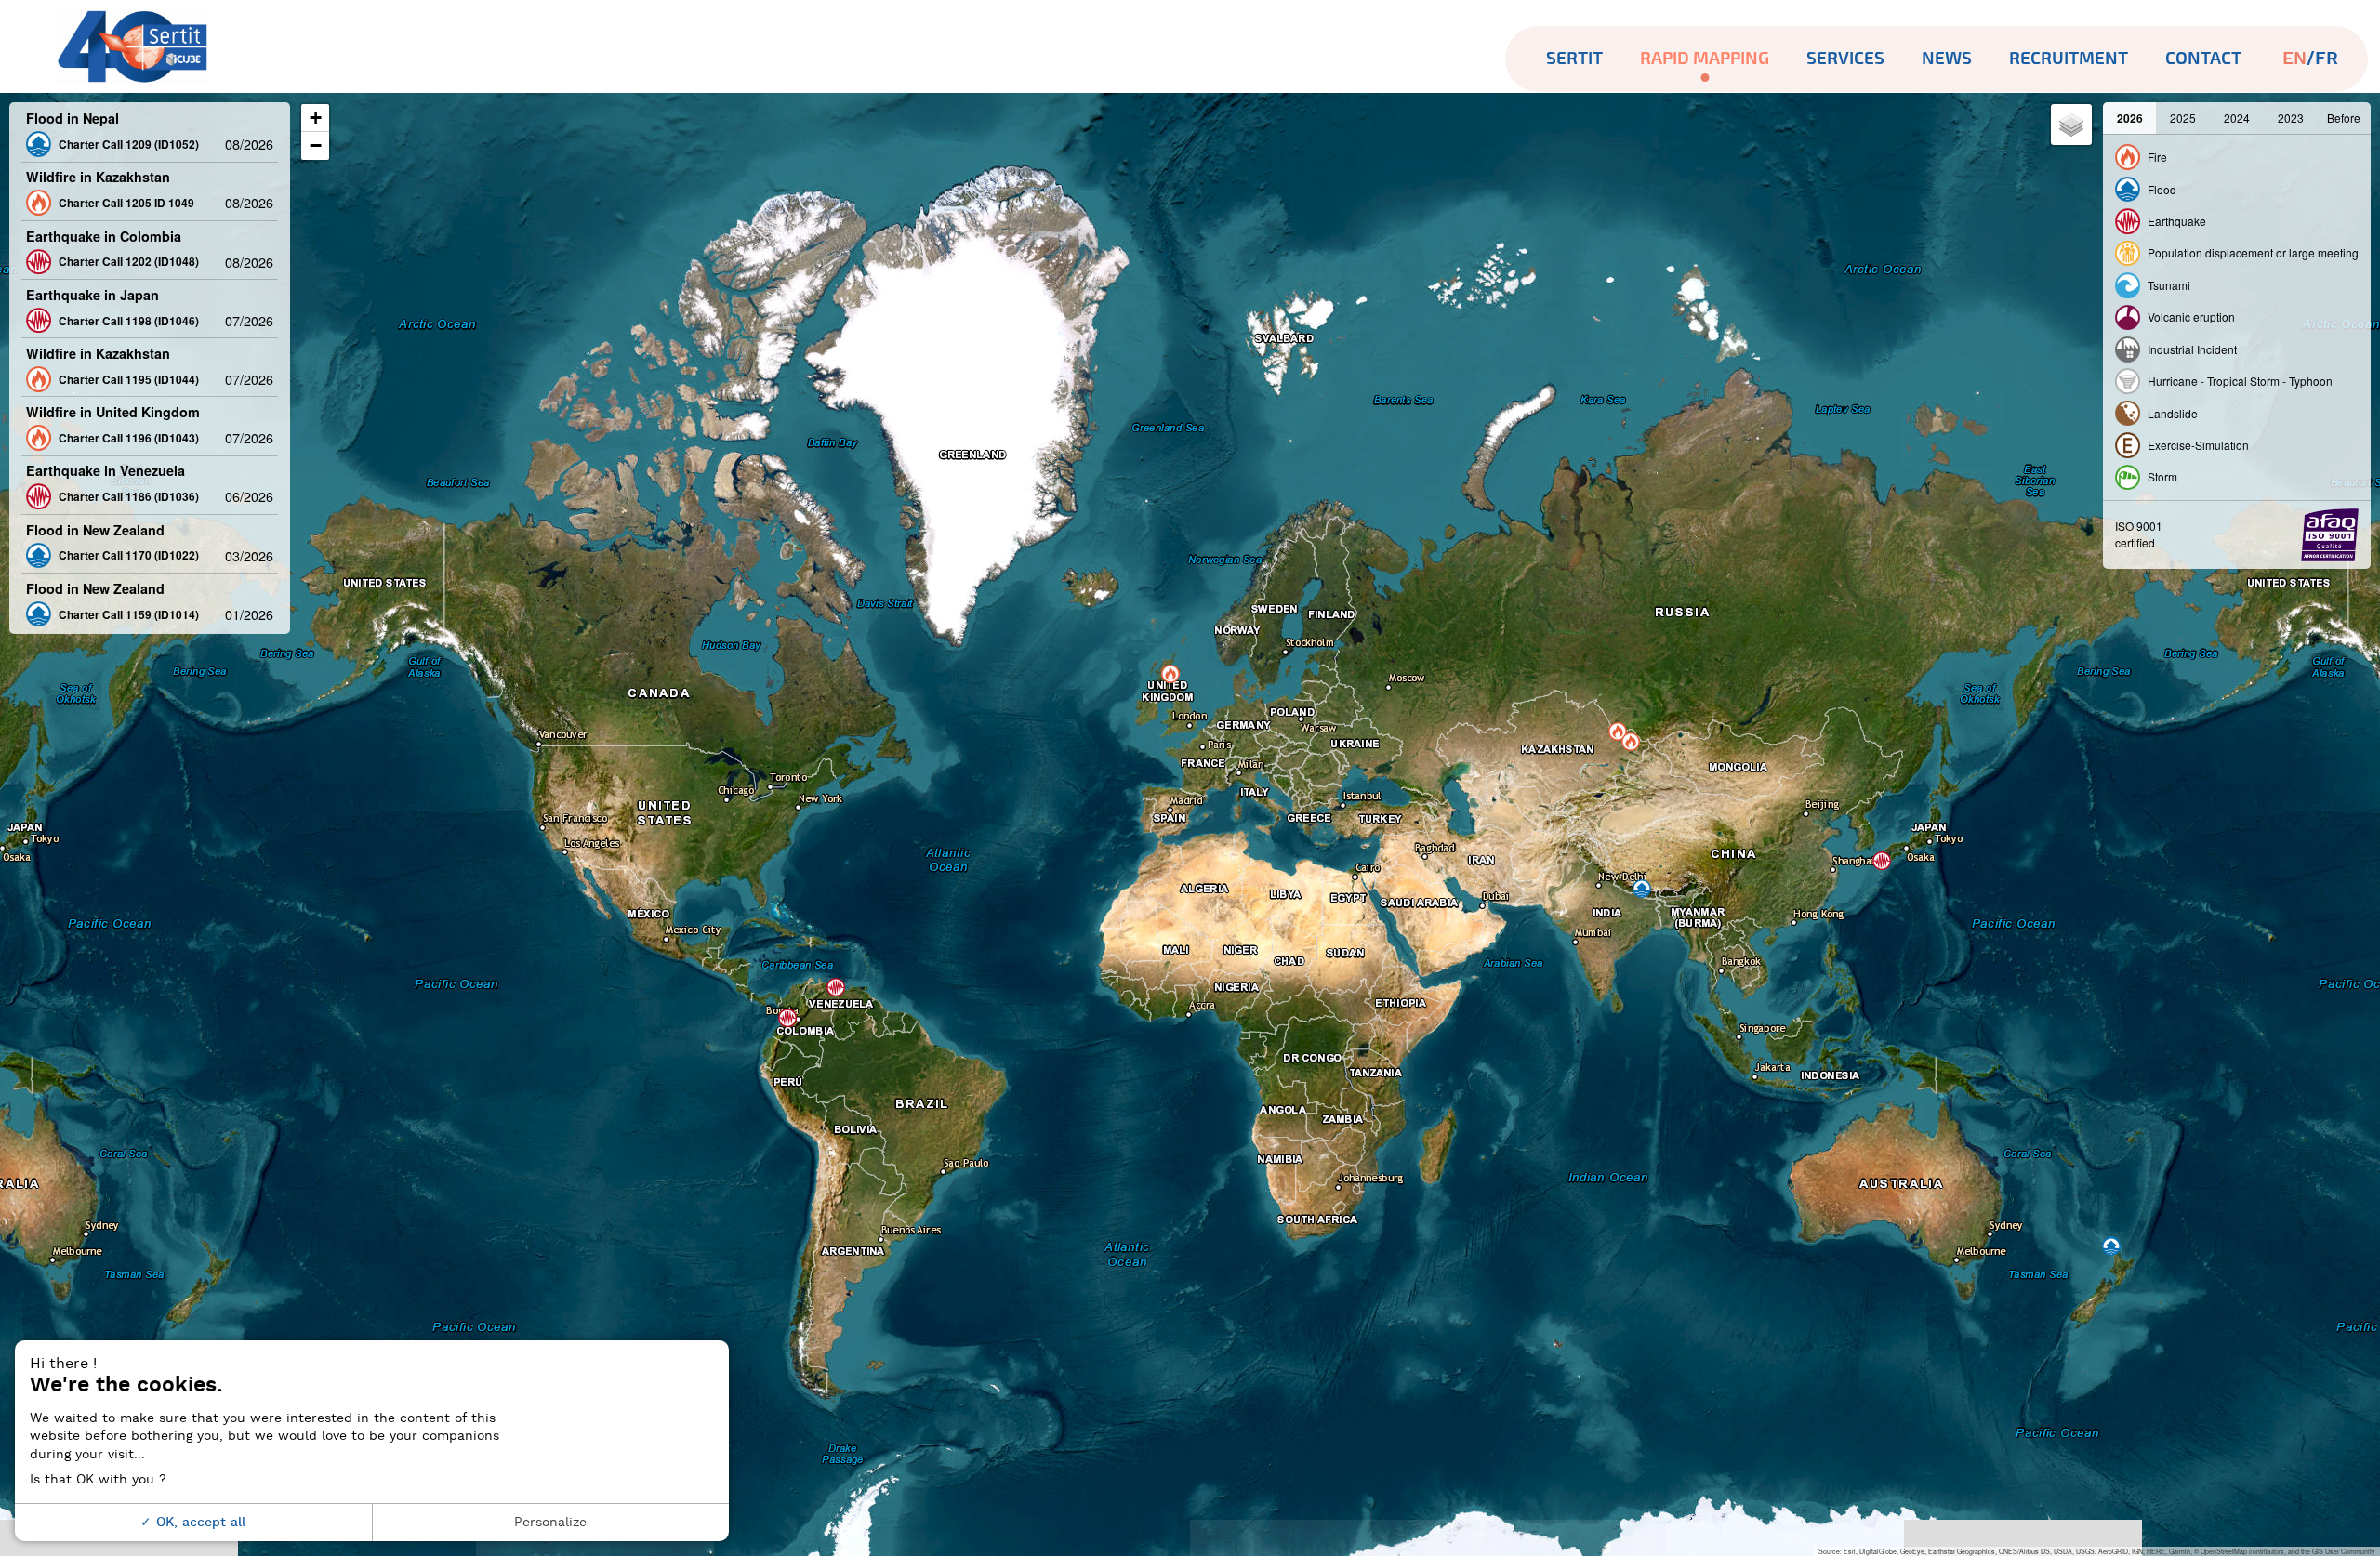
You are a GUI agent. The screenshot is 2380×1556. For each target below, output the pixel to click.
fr (2327, 59)
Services (1845, 59)
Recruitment (2069, 59)
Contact (2203, 59)
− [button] (316, 145)
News (1947, 59)
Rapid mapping (1705, 59)
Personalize (550, 1522)
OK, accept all (198, 1522)
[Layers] (2071, 125)
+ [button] (316, 118)
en (2294, 59)
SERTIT (1574, 59)
